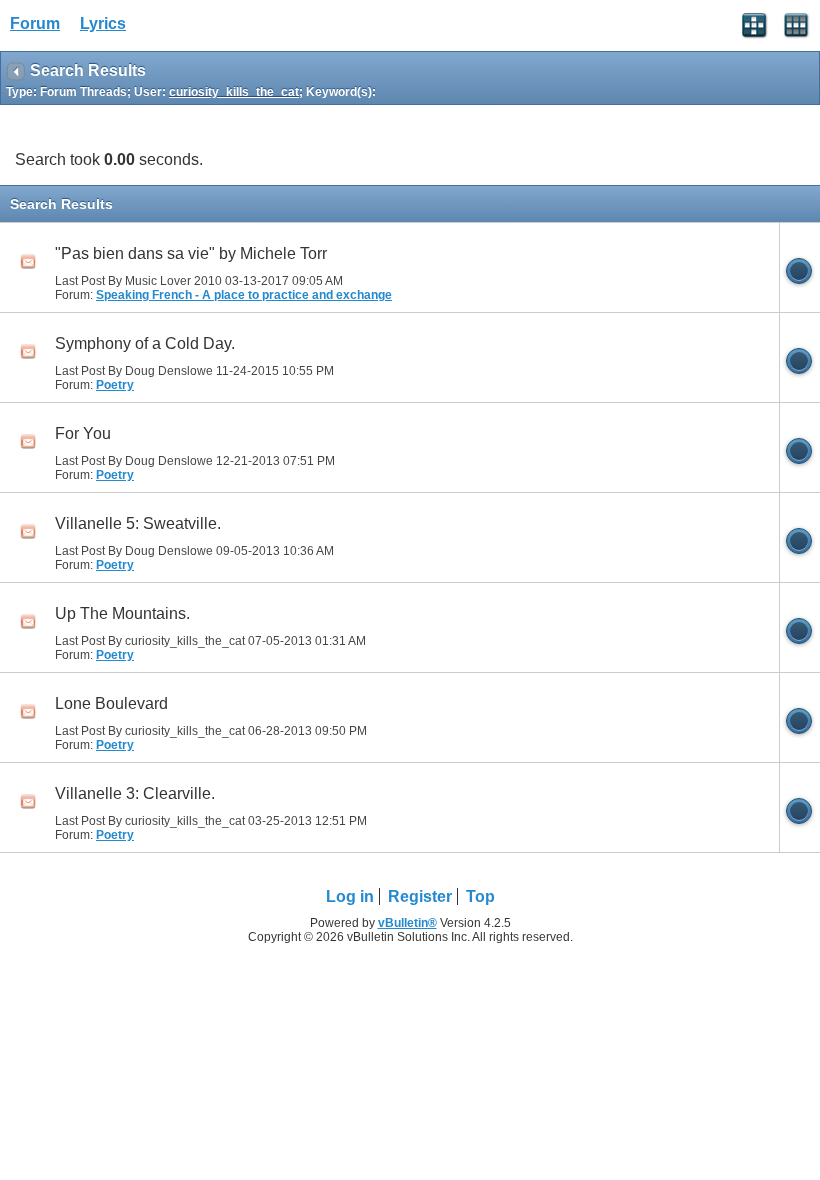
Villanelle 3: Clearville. (135, 793)
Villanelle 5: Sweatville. (138, 523)
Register (420, 896)
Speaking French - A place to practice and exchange (244, 295)
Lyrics (103, 23)
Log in (350, 896)
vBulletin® (407, 923)
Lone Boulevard (111, 703)
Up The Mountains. (122, 613)
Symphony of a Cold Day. (145, 343)
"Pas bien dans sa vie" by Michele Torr (191, 253)
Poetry (115, 385)
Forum (35, 23)
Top (480, 896)
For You (83, 433)
